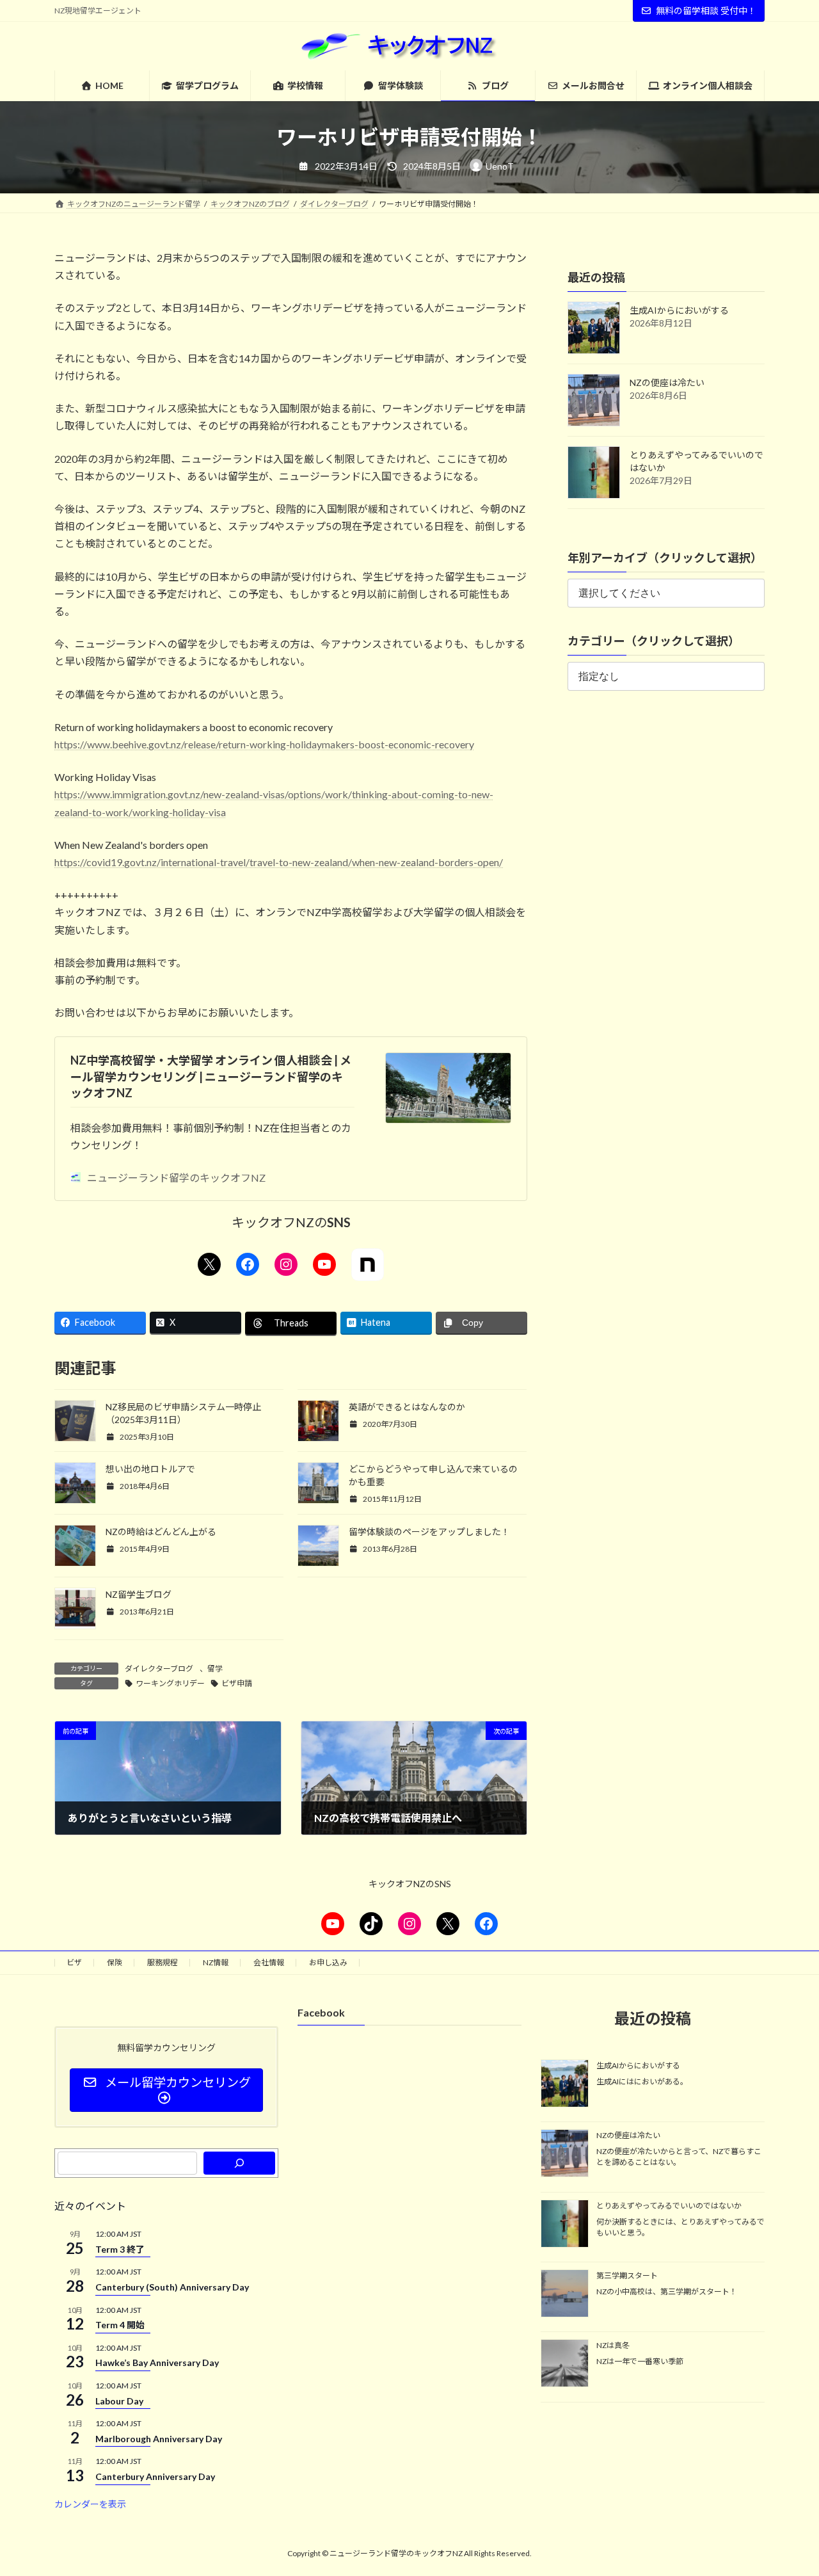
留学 (215, 1669)
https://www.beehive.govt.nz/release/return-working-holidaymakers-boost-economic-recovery (264, 744)
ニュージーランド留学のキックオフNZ (176, 1178)
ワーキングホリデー (170, 1683)
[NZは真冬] (565, 2365)
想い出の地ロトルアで (150, 1469)
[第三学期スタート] (565, 2294)
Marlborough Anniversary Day (159, 2439)
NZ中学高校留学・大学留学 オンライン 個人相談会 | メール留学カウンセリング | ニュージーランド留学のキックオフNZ (211, 1076)
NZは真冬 (613, 2346)
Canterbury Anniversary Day (155, 2476)
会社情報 (269, 1962)
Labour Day (119, 2401)
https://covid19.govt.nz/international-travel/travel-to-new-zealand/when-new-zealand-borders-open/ (279, 862)
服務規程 (163, 1962)
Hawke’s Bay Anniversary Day (157, 2363)
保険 (115, 1962)
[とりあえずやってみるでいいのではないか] (565, 2225)
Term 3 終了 (120, 2249)
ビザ (74, 1962)
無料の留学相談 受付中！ (706, 11)
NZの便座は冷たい (667, 382)
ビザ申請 (237, 1683)
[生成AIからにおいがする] (565, 2084)
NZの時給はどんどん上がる (161, 1532)
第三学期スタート (627, 2275)
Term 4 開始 (120, 2325)
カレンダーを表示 (90, 2504)
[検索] (239, 2163)
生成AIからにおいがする (679, 310)
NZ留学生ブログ (139, 1594)
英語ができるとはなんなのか (407, 1407)
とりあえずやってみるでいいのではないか (669, 2206)
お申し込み (328, 1962)
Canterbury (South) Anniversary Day (172, 2287)
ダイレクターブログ (159, 1669)
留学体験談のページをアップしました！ (429, 1532)
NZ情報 (216, 1962)
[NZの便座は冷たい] (565, 2155)
